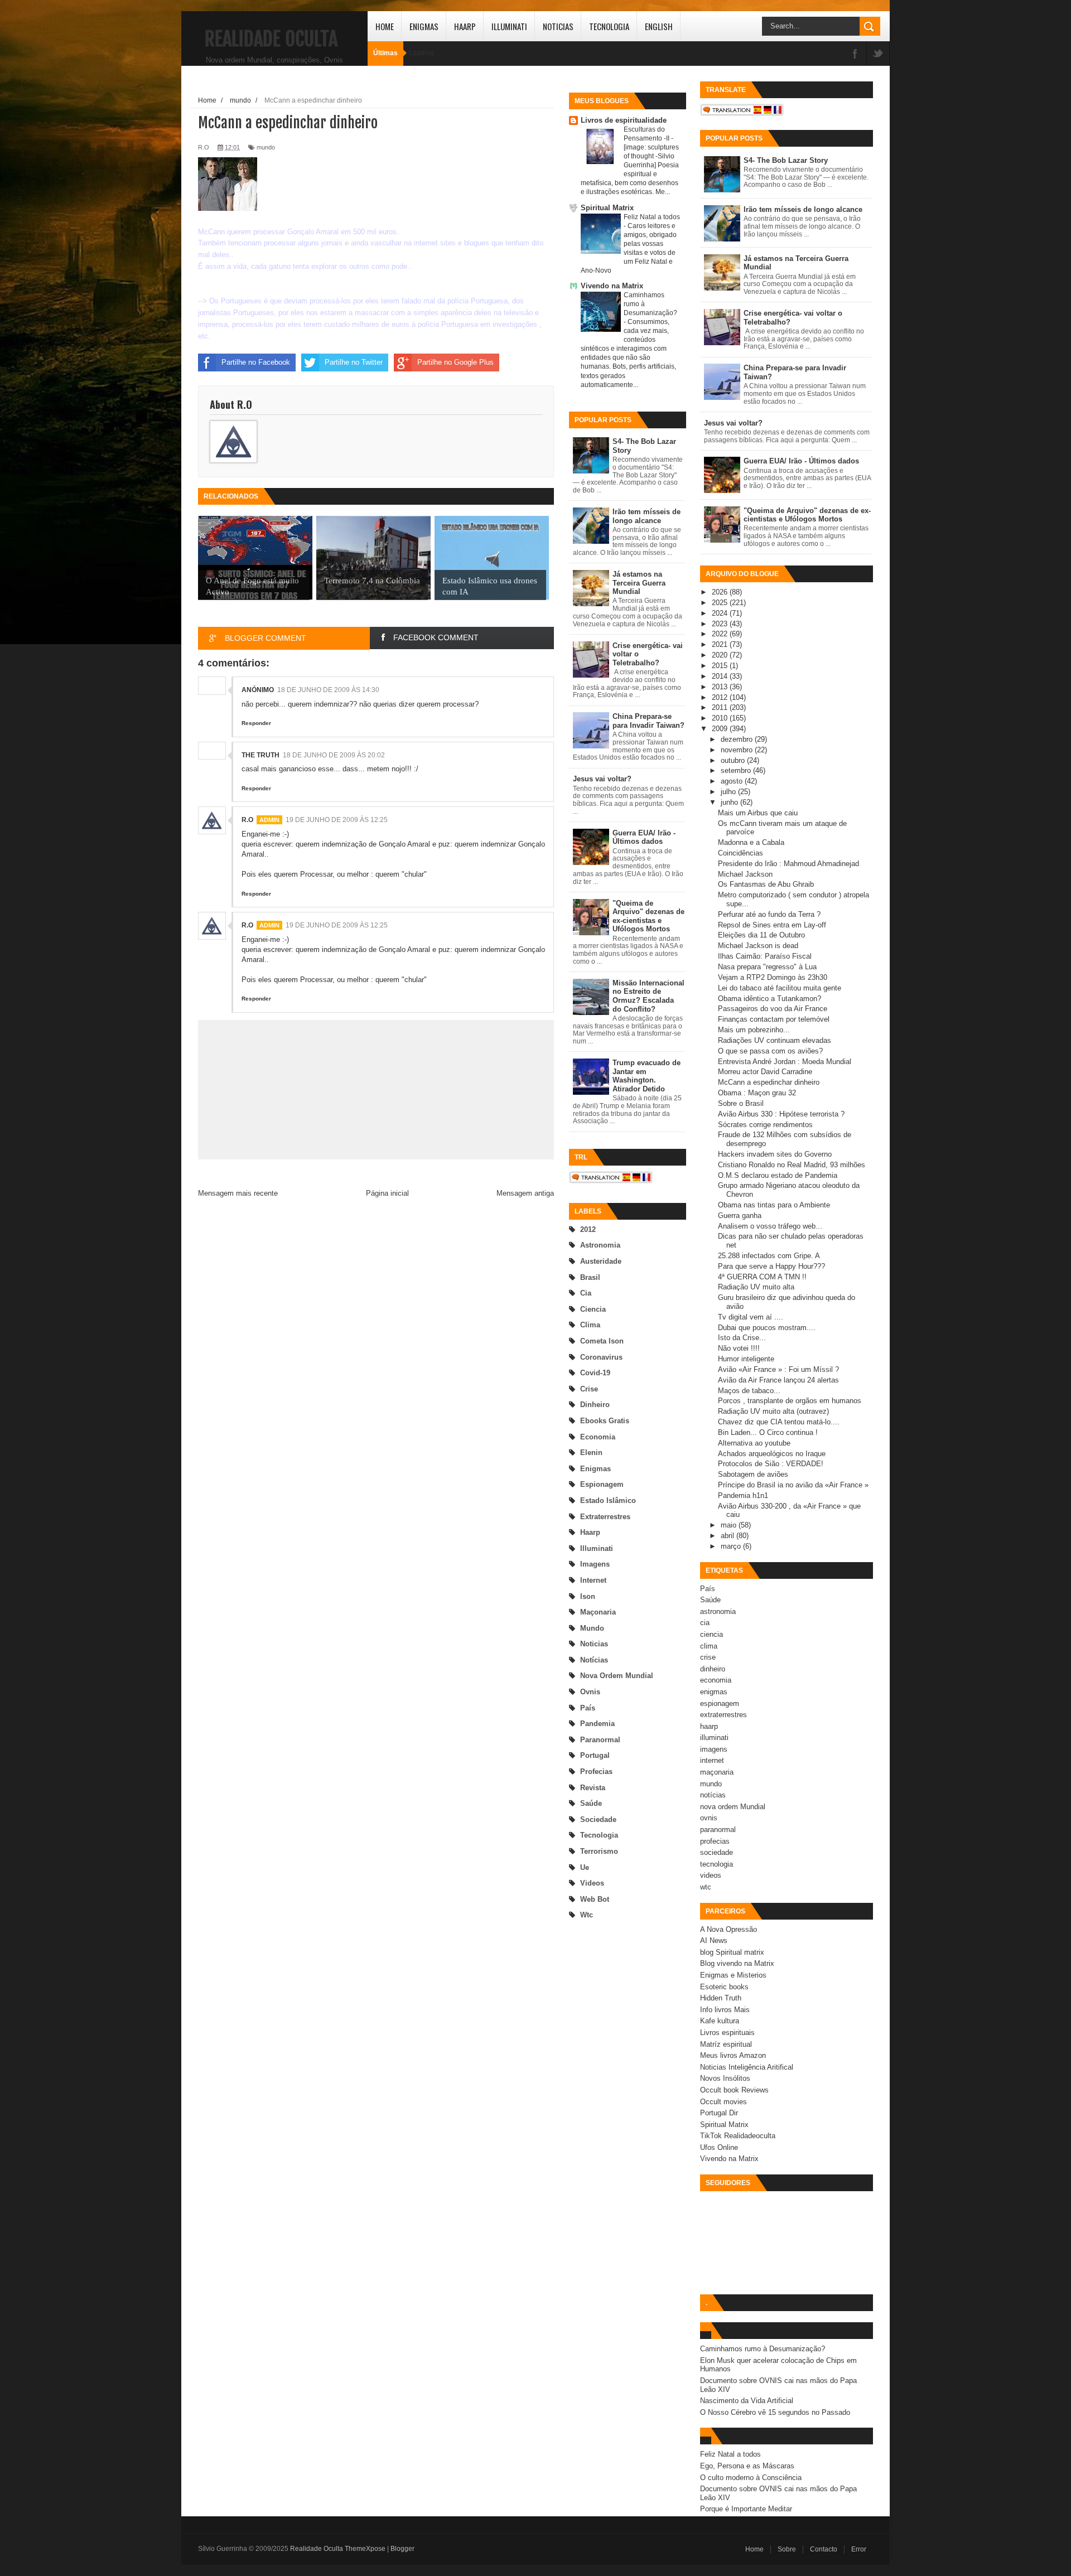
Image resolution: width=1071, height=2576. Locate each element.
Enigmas (424, 26)
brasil (590, 1277)
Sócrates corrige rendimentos (765, 1125)
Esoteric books (724, 1987)
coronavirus (601, 1357)
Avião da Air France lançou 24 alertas (778, 1380)
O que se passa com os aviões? (770, 1051)
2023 (721, 624)
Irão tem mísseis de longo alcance (647, 516)
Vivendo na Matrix (612, 286)
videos (592, 1883)
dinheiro (595, 1405)
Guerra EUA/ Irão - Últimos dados (644, 837)
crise (589, 1389)
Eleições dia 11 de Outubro (761, 935)
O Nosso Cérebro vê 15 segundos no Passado (775, 2412)
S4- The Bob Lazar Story (786, 160)
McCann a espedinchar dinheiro (769, 1082)
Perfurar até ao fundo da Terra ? (769, 914)
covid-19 (595, 1373)
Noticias (558, 26)
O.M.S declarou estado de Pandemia (778, 1175)
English (659, 26)
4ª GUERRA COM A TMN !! (762, 1277)
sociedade (598, 1819)
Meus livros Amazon (733, 2055)
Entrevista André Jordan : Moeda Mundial (785, 1062)
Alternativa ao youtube (754, 1443)
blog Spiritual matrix (732, 1952)
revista (593, 1788)
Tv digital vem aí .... (751, 1317)
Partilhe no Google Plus (455, 362)
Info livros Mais (725, 2010)
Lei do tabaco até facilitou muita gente (780, 988)
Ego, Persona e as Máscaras (747, 2466)
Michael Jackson (745, 874)
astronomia (600, 1245)
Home (385, 26)
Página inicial (387, 1193)
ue (585, 1867)
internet (593, 1580)
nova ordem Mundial (617, 1676)
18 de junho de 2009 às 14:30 (328, 690)
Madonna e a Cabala (751, 842)
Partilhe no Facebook (256, 362)
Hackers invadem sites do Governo (775, 1154)
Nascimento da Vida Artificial (747, 2401)
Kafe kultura (720, 2021)
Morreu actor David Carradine (765, 1072)
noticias (594, 1644)
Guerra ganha (740, 1215)
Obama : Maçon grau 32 (757, 1093)
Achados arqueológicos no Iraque (772, 1454)
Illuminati (509, 26)
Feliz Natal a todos (652, 217)
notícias (594, 1660)
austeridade (601, 1261)
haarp (590, 1532)
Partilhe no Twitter (354, 362)
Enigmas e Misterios (733, 1975)
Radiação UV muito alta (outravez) (773, 1411)
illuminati (597, 1548)
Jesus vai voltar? (602, 779)
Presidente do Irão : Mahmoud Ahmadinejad (788, 864)
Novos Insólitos (725, 2078)
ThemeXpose (365, 2549)
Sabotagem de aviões (753, 1474)
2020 (721, 655)
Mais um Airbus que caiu (758, 813)
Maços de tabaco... (749, 1391)
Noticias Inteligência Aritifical (747, 2067)
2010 (721, 718)
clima (590, 1325)
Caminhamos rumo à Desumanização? (763, 2349)
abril (729, 1536)
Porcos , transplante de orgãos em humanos (790, 1401)
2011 (721, 707)
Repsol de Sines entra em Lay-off (772, 925)
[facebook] (855, 54)
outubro (734, 760)
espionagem (602, 1484)
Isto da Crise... (742, 1338)
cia (586, 1293)
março (732, 1546)
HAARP (465, 26)
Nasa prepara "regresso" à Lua (767, 967)
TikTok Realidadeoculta (738, 2136)
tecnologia (599, 1835)
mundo (592, 1628)
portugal (595, 1755)
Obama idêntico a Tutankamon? (770, 999)
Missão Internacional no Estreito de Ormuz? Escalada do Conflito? (648, 996)
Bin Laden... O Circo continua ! (768, 1432)
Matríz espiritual (726, 2044)
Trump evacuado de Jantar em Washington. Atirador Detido (647, 1076)
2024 (721, 613)
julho (729, 792)
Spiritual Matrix (607, 208)
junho (730, 802)
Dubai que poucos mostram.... (767, 1328)
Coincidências (740, 853)
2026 (721, 592)
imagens (595, 1564)
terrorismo (599, 1851)
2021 (721, 644)
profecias (596, 1772)
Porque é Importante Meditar (746, 2509)
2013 (721, 687)
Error (859, 2549)
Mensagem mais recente (238, 1193)
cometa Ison (602, 1341)
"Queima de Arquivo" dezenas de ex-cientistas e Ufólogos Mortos (648, 916)
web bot (595, 1899)
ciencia (593, 1309)
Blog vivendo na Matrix (737, 1963)
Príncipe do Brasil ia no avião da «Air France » (793, 1485)
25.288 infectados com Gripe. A (769, 1256)
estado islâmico (608, 1500)
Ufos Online (719, 2147)
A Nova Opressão (729, 1929)
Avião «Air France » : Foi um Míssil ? (778, 1369)
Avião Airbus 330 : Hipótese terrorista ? (781, 1114)
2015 (721, 666)
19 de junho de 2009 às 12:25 (337, 820)
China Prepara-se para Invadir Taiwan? (648, 721)
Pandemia (597, 1724)
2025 (721, 603)
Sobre (787, 2549)
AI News (714, 1941)
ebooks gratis (605, 1421)
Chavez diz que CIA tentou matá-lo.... (779, 1422)
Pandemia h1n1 (743, 1495)
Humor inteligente (746, 1359)
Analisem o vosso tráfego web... (770, 1226)
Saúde (591, 1803)
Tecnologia (609, 26)
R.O (247, 820)
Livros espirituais (727, 2033)
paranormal (600, 1740)
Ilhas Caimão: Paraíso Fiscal (765, 956)
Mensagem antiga (525, 1193)
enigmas (595, 1469)
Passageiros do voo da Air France (773, 1009)
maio (730, 1525)
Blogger (402, 2549)
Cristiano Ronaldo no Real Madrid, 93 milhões (792, 1165)
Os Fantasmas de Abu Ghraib (766, 884)
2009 (721, 729)
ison (588, 1596)
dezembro (738, 739)
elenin (591, 1453)
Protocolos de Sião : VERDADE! (771, 1464)
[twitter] (878, 54)
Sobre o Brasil (741, 1103)
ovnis (590, 1692)
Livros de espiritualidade (624, 120)
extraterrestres (605, 1517)
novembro (738, 750)
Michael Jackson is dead (758, 946)
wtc (587, 1915)
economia (598, 1437)
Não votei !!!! (739, 1348)
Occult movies (723, 2102)
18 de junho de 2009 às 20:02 (334, 755)
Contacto (824, 2549)
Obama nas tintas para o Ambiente (774, 1205)
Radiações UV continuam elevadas (775, 1040)
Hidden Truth (721, 1998)
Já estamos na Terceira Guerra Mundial (639, 583)
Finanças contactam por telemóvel (774, 1019)
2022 (721, 634)
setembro (737, 770)
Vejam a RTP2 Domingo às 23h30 (773, 977)
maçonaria (598, 1612)
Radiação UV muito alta (756, 1287)
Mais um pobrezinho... (754, 1030)
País (588, 1708)
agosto (733, 781)
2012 (588, 1229)
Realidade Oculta (271, 39)
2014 (721, 676)
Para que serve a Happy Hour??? (771, 1266)
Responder (256, 723)
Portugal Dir (719, 2113)
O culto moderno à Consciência (751, 2478)
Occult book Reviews (734, 2090)
